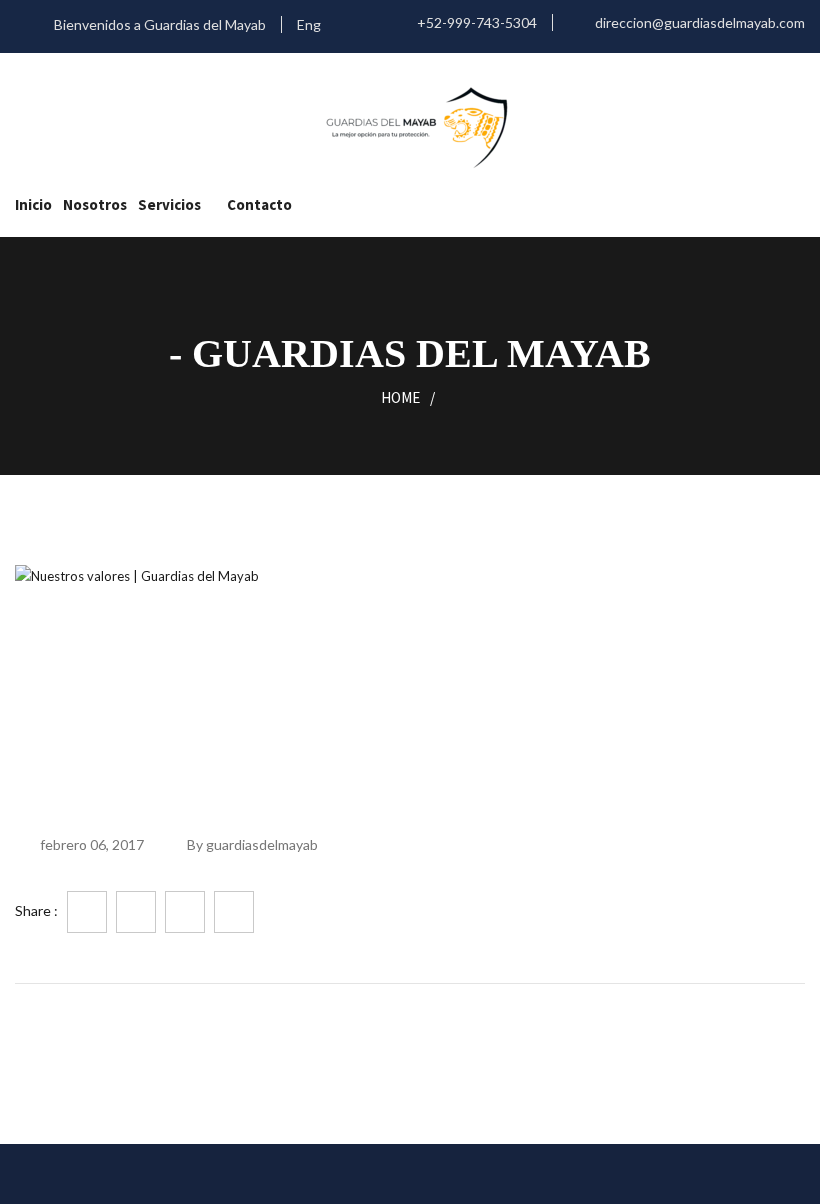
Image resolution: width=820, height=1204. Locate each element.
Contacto (259, 204)
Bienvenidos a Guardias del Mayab (158, 24)
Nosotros (95, 204)
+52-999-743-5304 (475, 22)
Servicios (169, 204)
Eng (310, 24)
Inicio (33, 204)
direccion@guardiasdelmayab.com (698, 22)
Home (400, 397)
